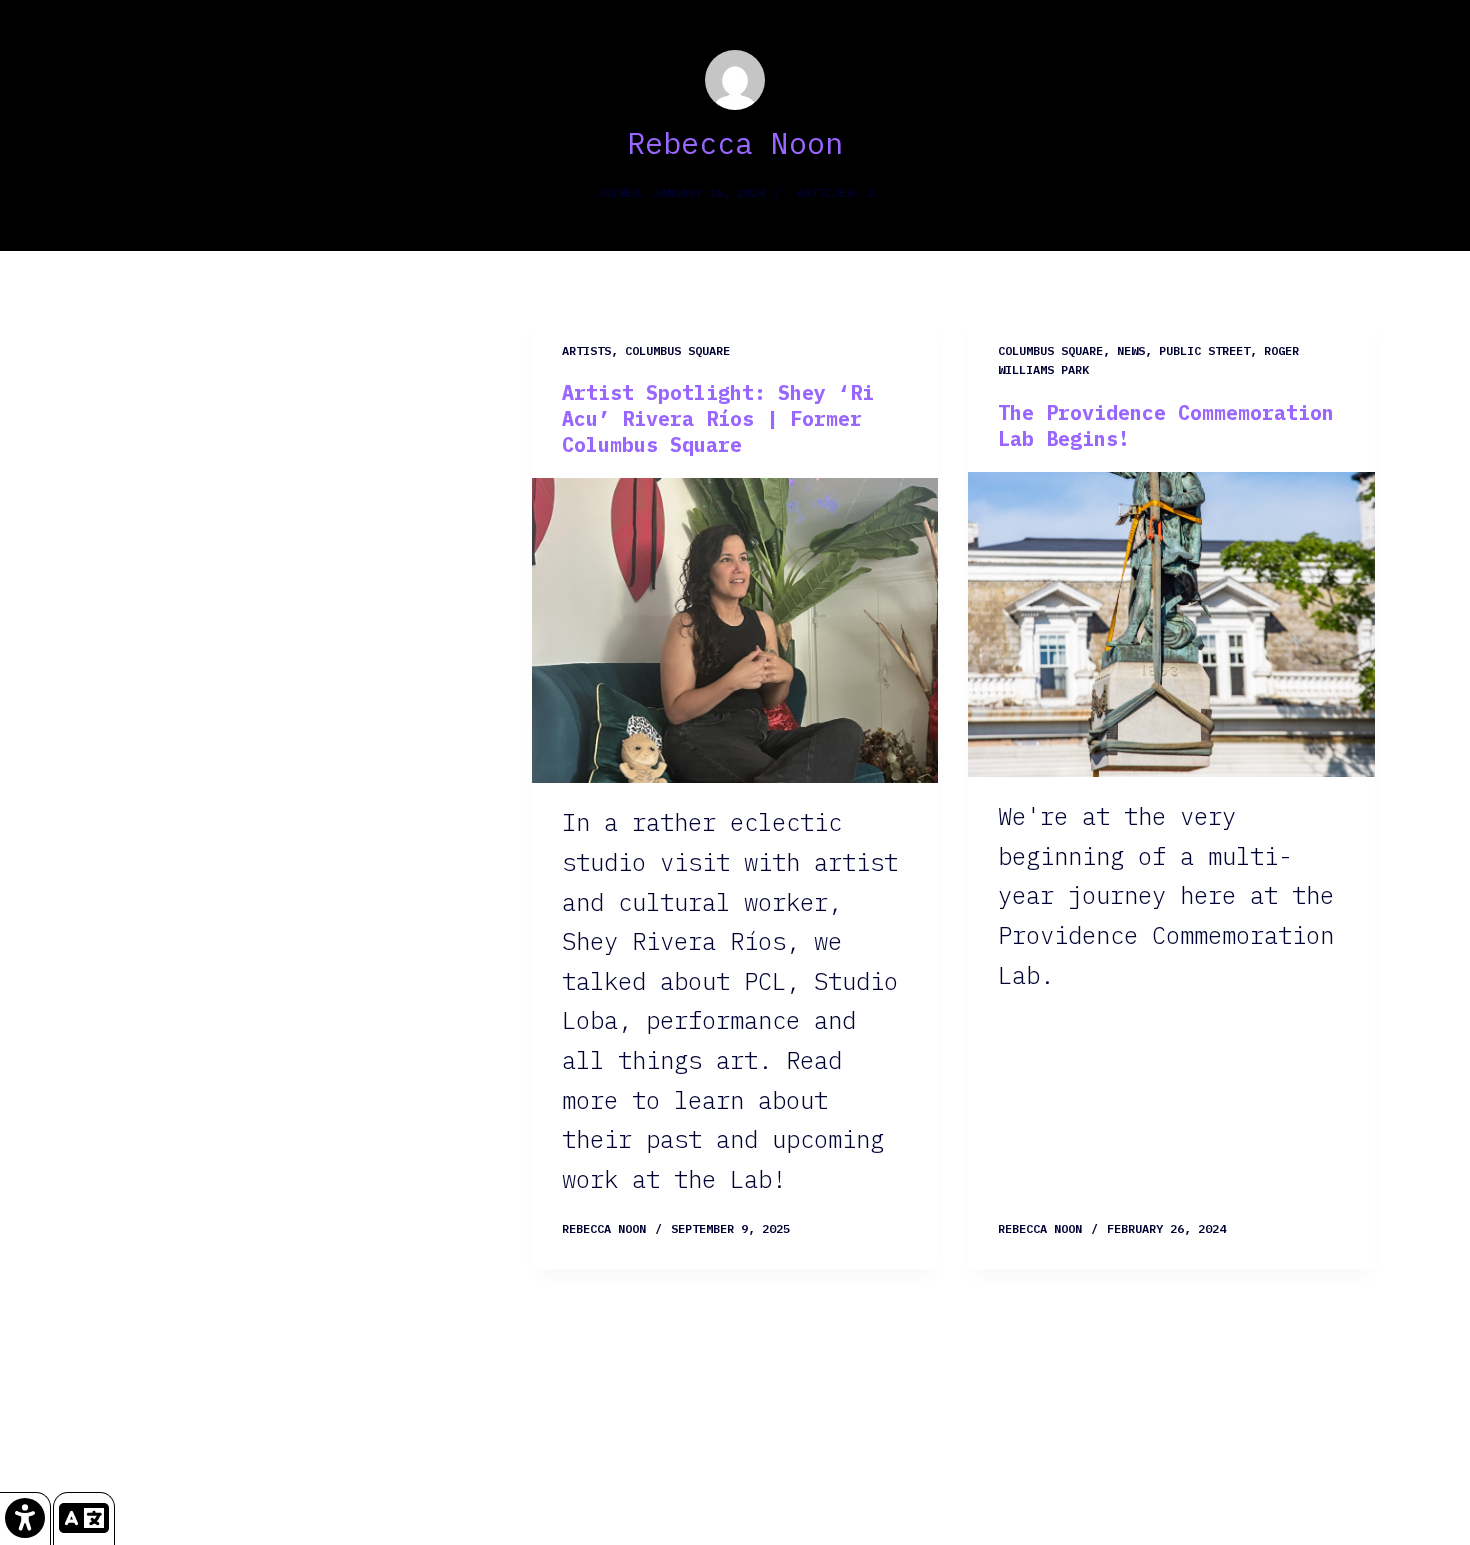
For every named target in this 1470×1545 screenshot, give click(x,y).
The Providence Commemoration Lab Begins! (1166, 425)
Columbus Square (677, 350)
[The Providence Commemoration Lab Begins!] (1171, 624)
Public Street (1204, 350)
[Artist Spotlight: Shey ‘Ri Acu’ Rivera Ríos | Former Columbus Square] (735, 630)
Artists (586, 350)
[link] (25, 1518)
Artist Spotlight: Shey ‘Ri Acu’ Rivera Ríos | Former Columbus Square (718, 418)
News (1131, 350)
